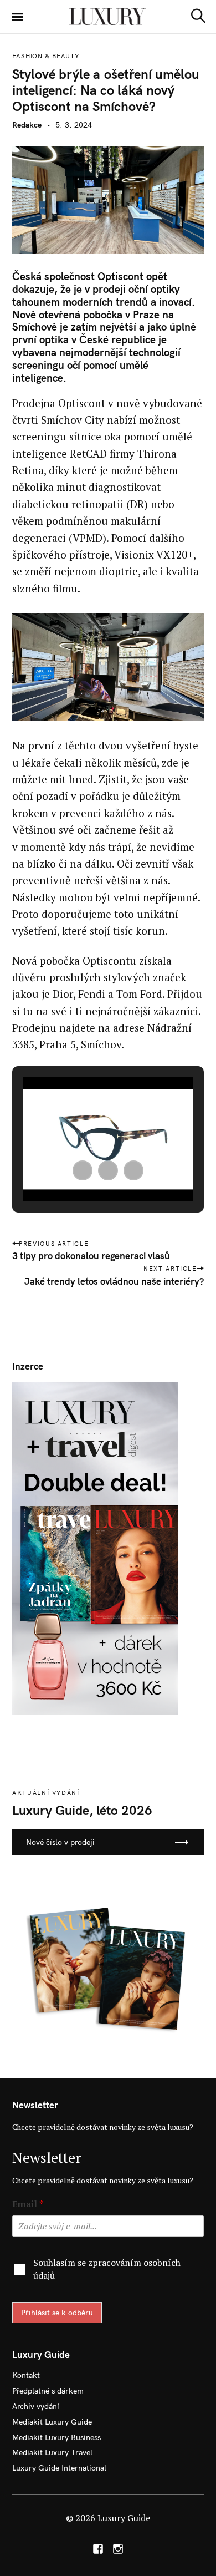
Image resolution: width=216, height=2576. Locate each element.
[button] (83, 1170)
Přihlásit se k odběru (57, 2313)
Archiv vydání (36, 2406)
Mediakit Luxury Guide (52, 2422)
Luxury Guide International (59, 2468)
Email (28, 2204)
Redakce (27, 125)
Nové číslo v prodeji (60, 1842)
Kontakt (26, 2375)
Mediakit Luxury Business (56, 2437)
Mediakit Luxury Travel (52, 2452)
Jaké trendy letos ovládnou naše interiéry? (114, 1281)
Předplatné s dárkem (48, 2391)
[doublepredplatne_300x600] (95, 1548)
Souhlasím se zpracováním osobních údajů (107, 2269)
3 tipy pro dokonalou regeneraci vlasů (91, 1256)
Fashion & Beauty (46, 56)
